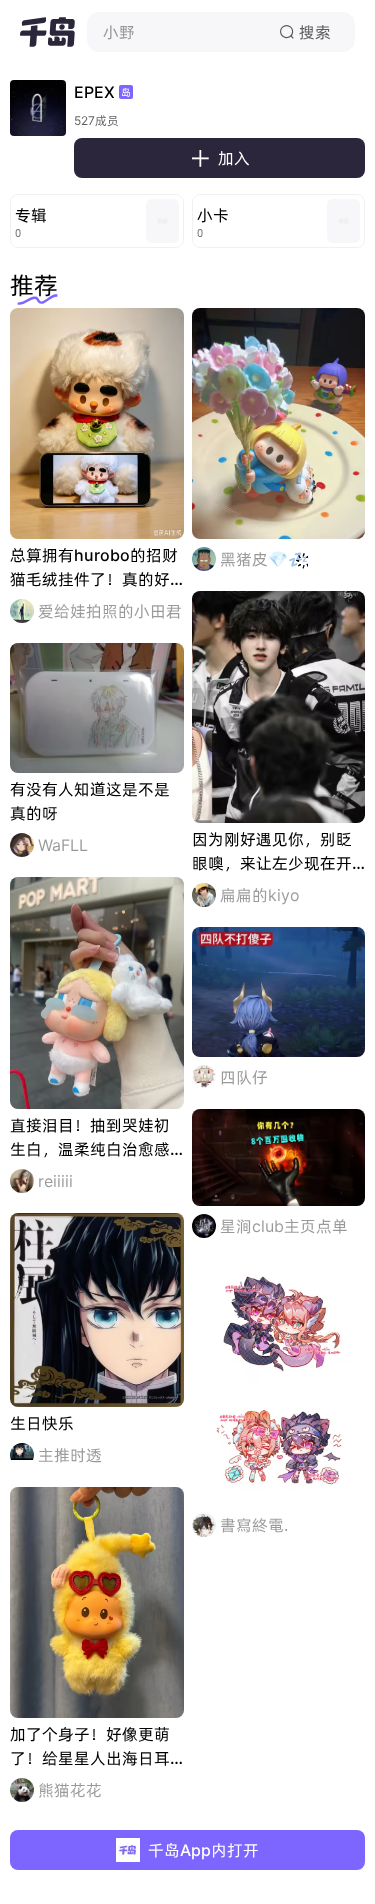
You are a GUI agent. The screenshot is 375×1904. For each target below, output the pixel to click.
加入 (220, 158)
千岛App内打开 (203, 1850)
